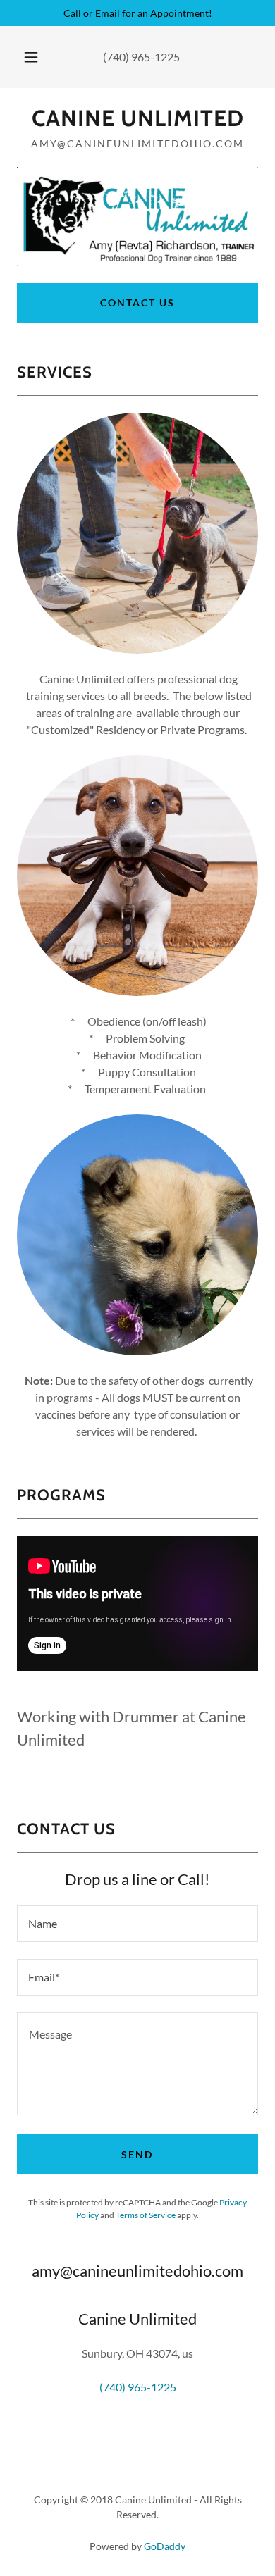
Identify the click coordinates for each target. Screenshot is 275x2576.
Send (137, 2154)
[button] (31, 57)
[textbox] (137, 1924)
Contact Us (137, 303)
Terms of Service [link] (146, 2215)
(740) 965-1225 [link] (141, 57)
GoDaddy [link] (165, 2546)
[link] (137, 118)
